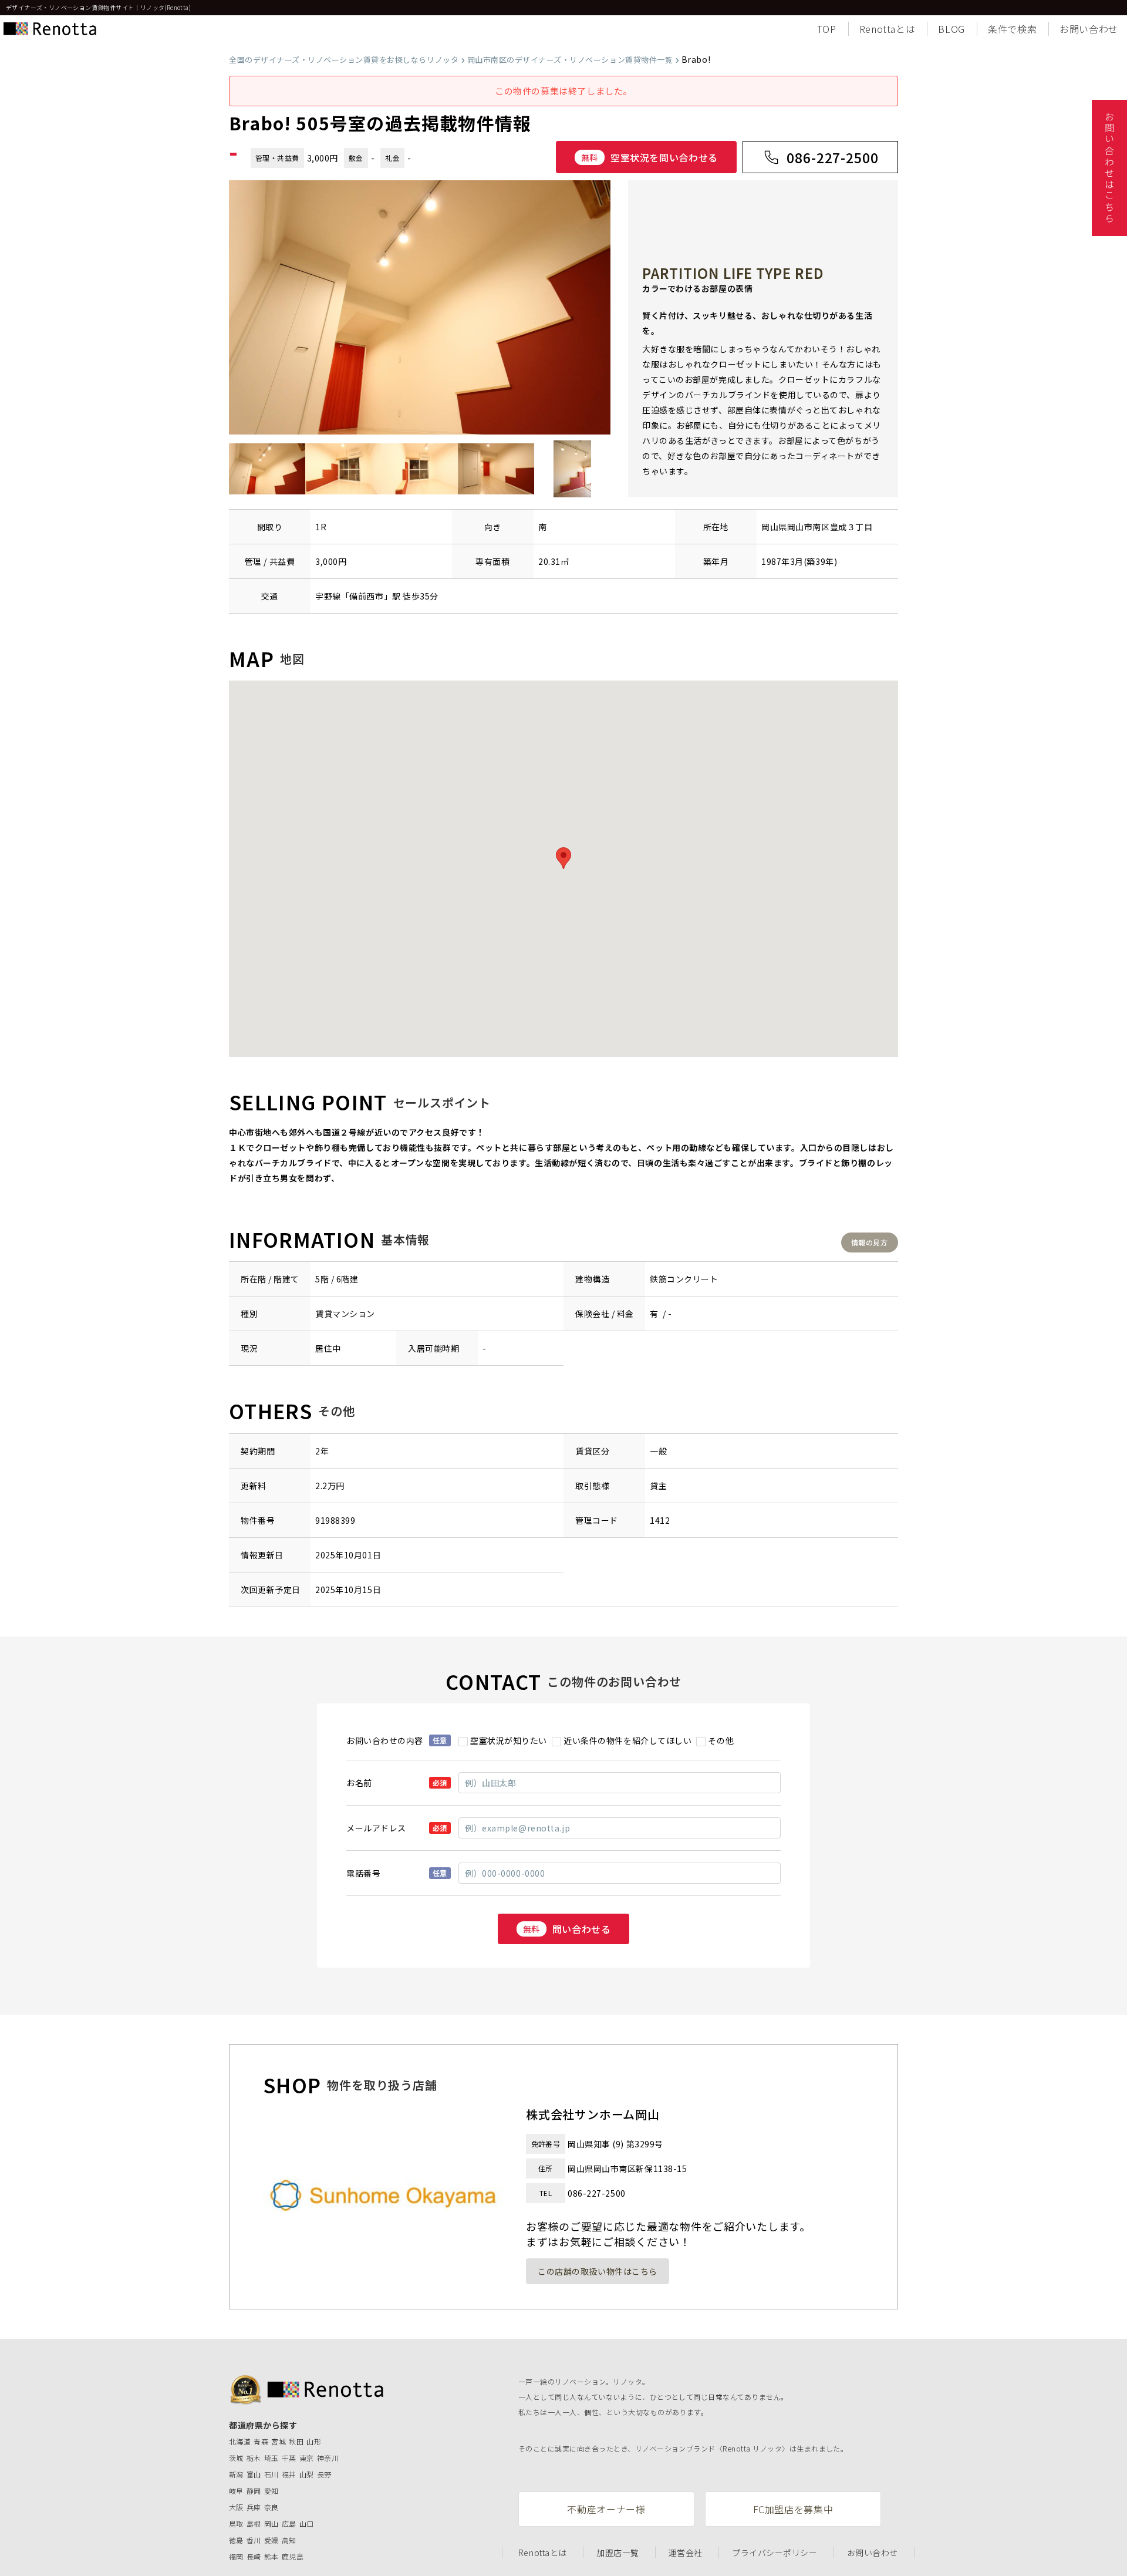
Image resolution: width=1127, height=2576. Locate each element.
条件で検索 (1012, 29)
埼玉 (271, 2458)
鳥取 (236, 2523)
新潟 (236, 2474)
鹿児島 (293, 2556)
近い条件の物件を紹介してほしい (627, 1740)
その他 (721, 1740)
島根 (254, 2523)
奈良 (271, 2507)
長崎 (254, 2556)
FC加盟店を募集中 (793, 2509)
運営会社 (686, 2553)
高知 (289, 2540)
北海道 (240, 2441)
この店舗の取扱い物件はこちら (598, 2271)
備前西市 (366, 596)
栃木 (254, 2458)
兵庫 (254, 2507)
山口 (307, 2523)
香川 (254, 2540)
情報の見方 (869, 1242)
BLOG (951, 29)
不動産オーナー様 (606, 2509)
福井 (289, 2474)
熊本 (271, 2556)
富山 (254, 2474)
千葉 (289, 2458)
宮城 (279, 2441)
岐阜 (236, 2491)
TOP (827, 29)
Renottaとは (888, 29)
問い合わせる (567, 1929)
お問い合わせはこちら (1109, 168)
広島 (289, 2523)
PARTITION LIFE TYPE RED (733, 273)
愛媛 (271, 2540)
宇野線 (328, 596)
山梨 (307, 2474)
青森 (261, 2441)
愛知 (271, 2491)
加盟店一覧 (618, 2553)
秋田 (296, 2441)
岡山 (271, 2523)
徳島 (236, 2540)
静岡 (254, 2491)
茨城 (236, 2458)
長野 (324, 2474)
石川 (271, 2474)
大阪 (236, 2507)
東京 (307, 2458)
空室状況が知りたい (509, 1740)
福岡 (236, 2556)
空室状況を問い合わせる (649, 157)
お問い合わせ (1089, 29)
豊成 (838, 527)
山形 (314, 2441)
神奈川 (328, 2458)
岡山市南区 (809, 527)
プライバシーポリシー (775, 2553)
